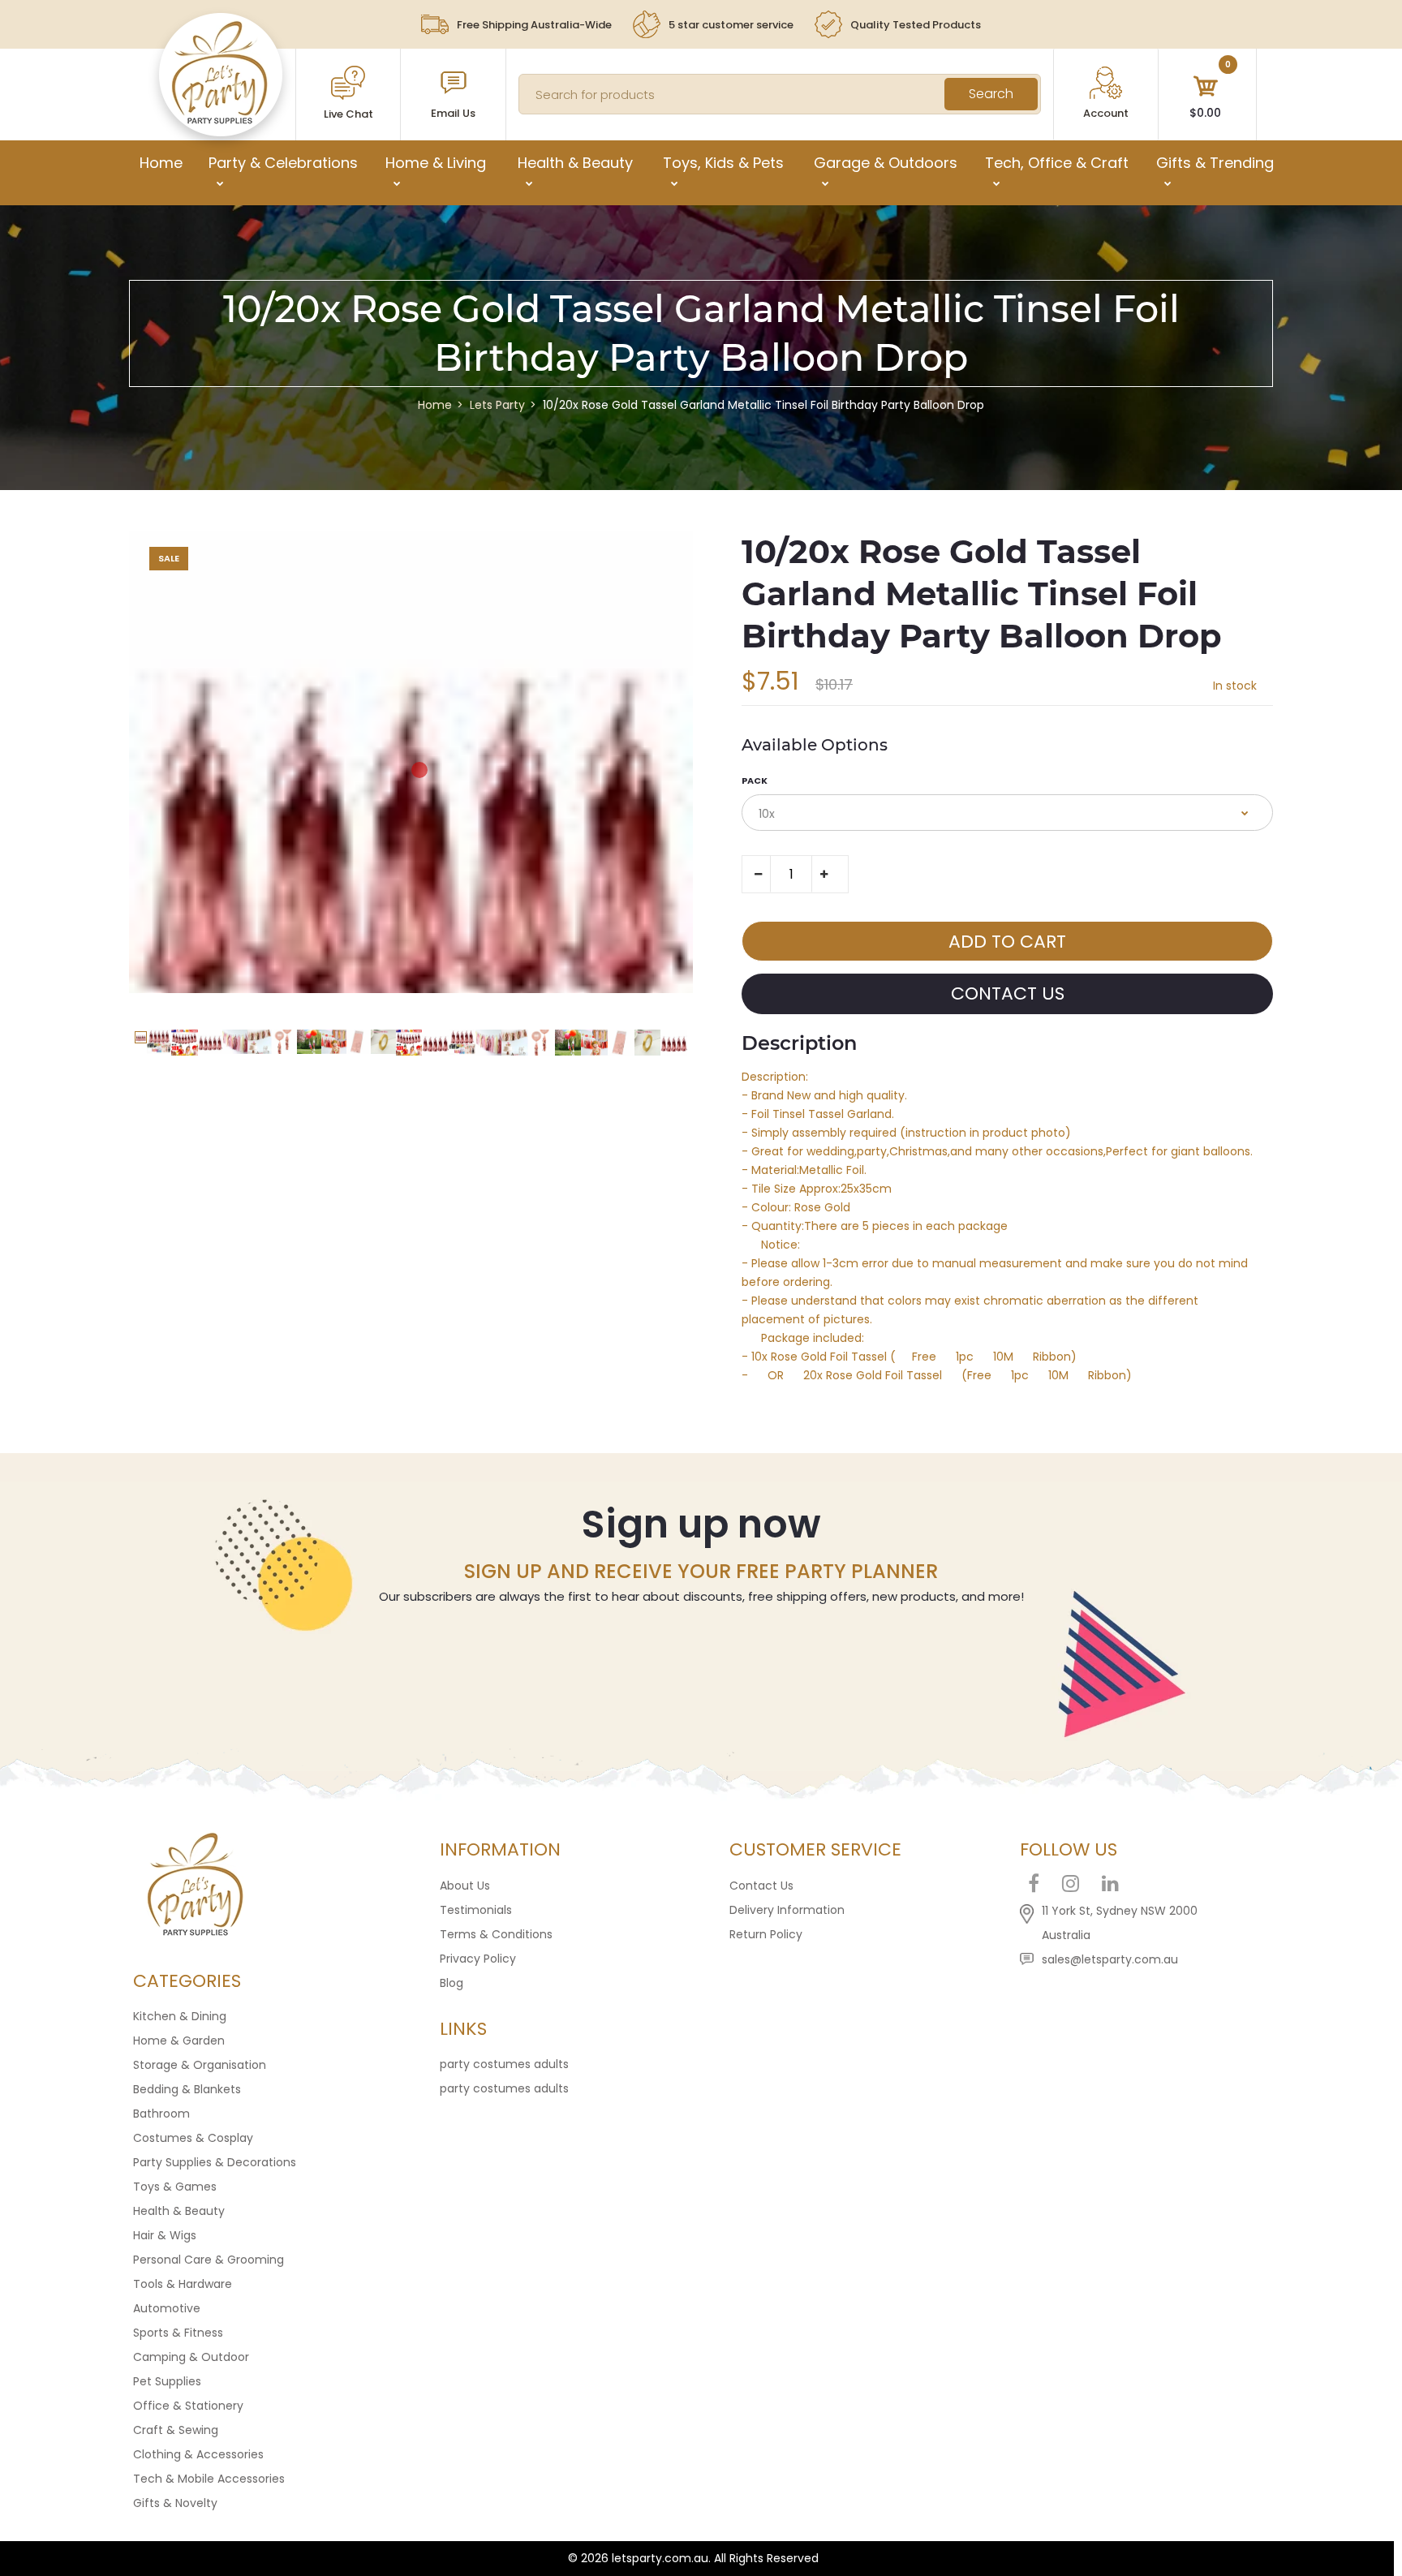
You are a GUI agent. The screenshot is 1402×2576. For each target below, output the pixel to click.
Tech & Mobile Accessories (209, 2479)
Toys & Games (175, 2187)
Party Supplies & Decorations (215, 2162)
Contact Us (761, 1886)
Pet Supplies (167, 2381)
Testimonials (476, 1910)
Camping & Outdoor (191, 2357)
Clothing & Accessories (198, 2454)
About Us (465, 1886)
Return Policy (766, 1934)
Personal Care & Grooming (209, 2260)
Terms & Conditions (496, 1934)
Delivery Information (787, 1910)
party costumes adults (504, 2064)
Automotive (167, 2308)
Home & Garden (179, 2041)
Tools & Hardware (183, 2284)
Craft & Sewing (176, 2430)
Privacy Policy (478, 1959)
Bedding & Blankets (187, 2089)
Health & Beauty (179, 2211)
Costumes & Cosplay (193, 2138)
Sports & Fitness (178, 2333)
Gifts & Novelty (175, 2503)
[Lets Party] (220, 120)
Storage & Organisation (200, 2065)
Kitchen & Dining (180, 2016)
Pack (755, 781)
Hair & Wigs (165, 2235)
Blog (452, 1983)
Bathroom (161, 2114)
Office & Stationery (188, 2406)
